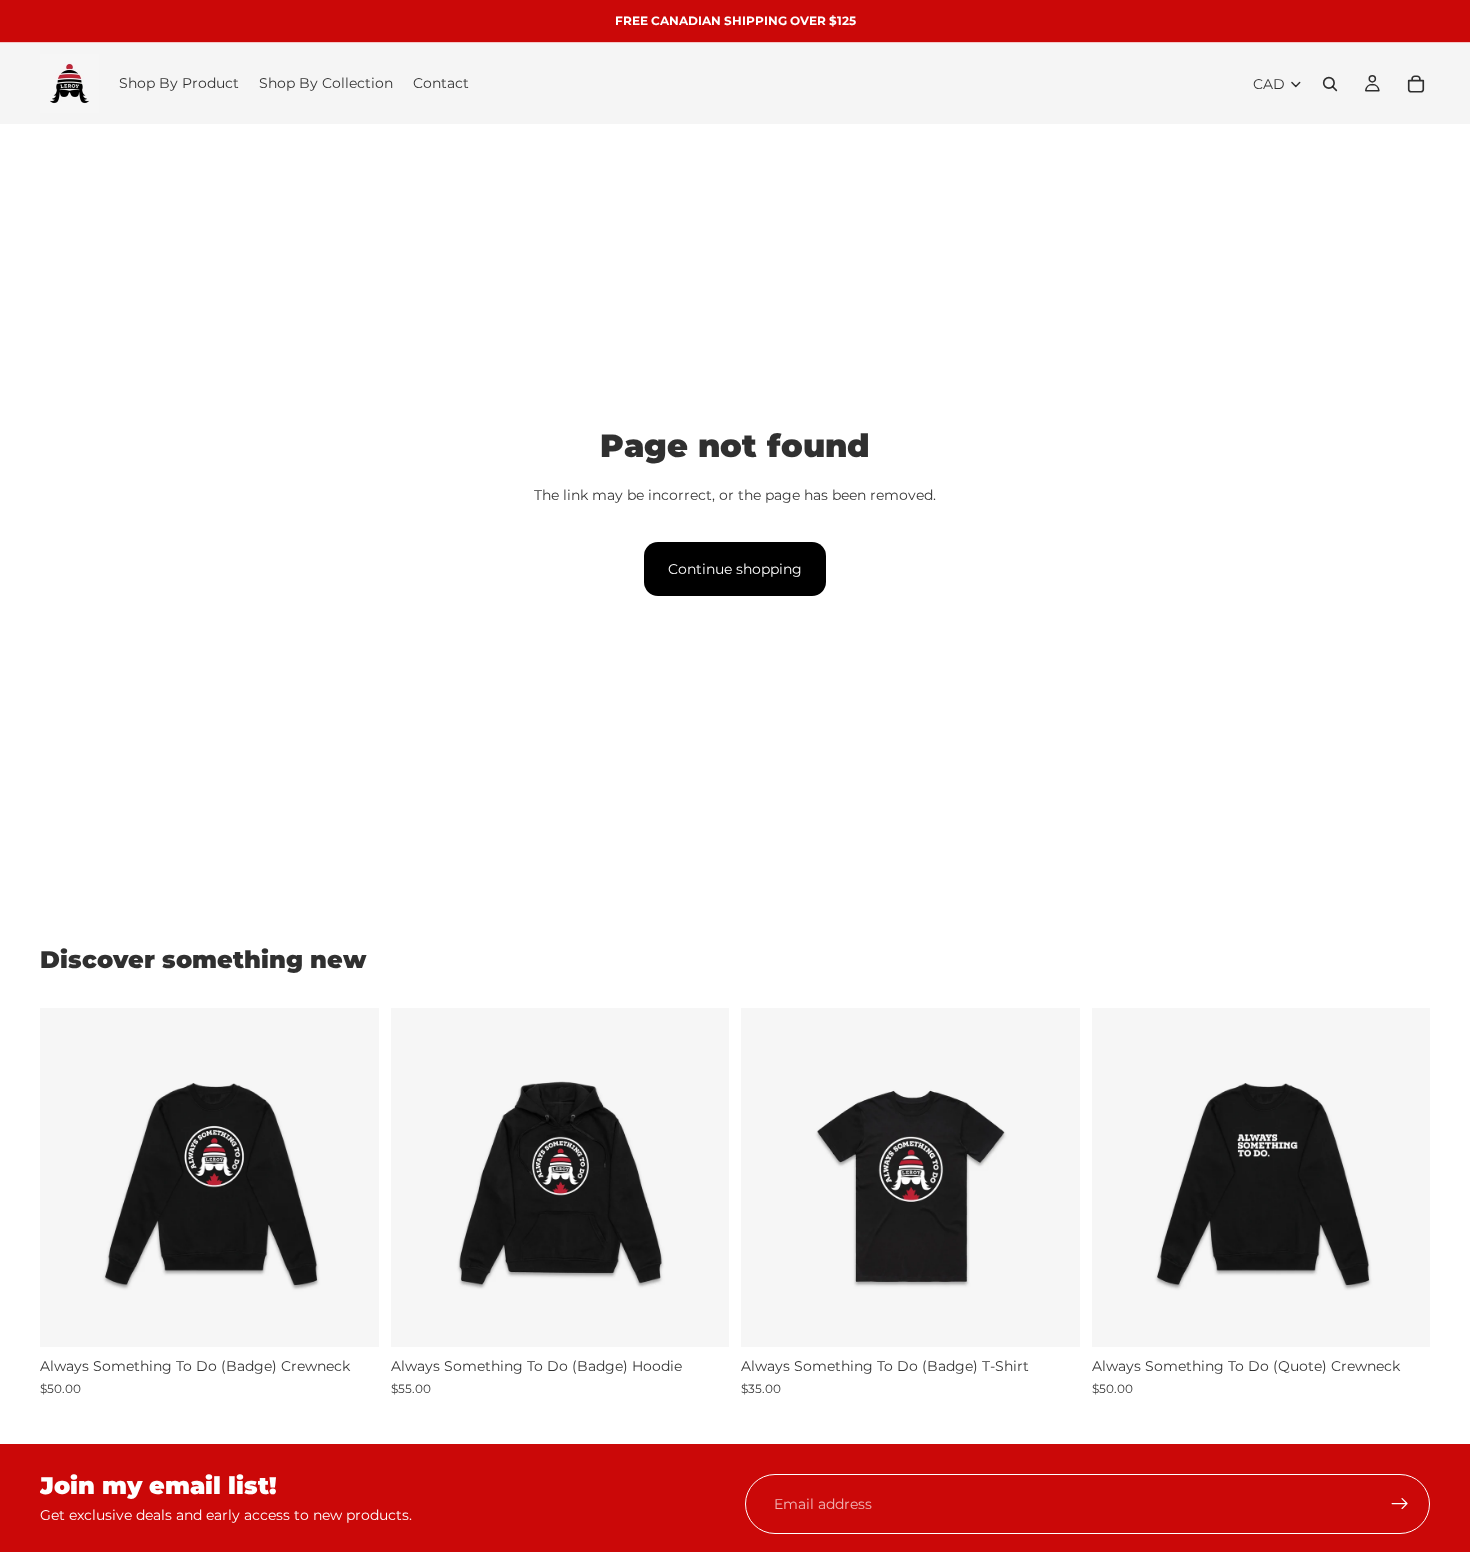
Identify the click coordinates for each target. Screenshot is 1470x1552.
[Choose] (348, 1317)
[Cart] (1416, 84)
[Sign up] (1400, 1504)
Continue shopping (735, 569)
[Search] (1330, 84)
